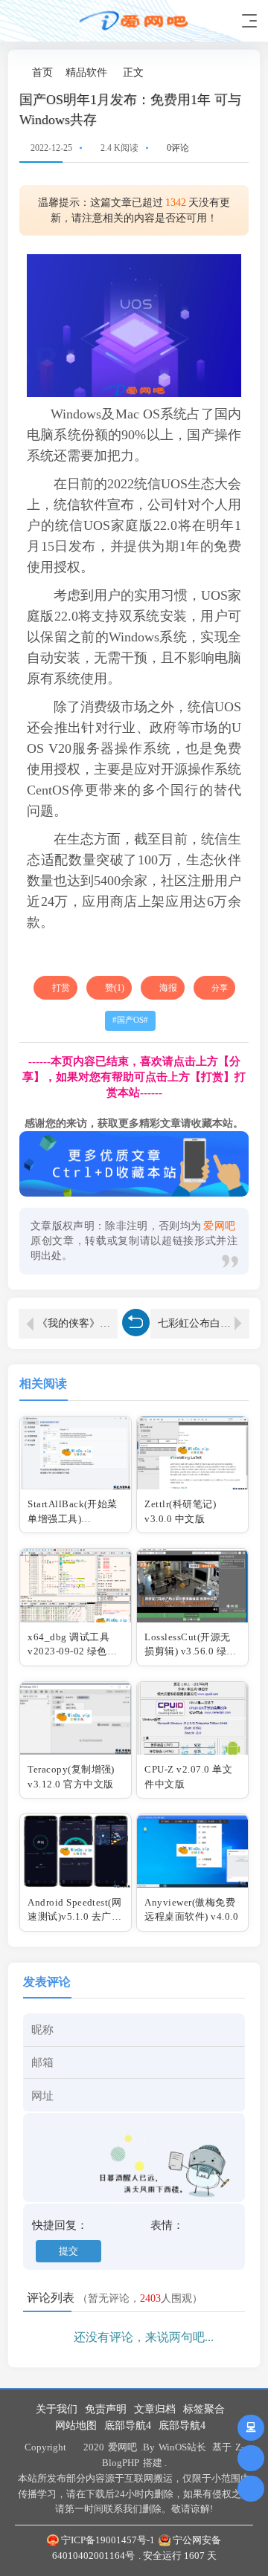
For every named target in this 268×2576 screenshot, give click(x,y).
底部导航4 (128, 2425)
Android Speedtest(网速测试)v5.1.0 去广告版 (74, 1917)
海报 (168, 988)
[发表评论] (251, 2458)
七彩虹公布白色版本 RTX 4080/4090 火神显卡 (204, 1323)
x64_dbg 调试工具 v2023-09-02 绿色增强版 (72, 1651)
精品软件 (86, 72)
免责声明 (106, 2409)
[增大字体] (242, 72)
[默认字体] (227, 72)
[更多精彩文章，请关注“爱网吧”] (134, 1163)
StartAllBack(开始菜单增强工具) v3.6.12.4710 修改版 (73, 1518)
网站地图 (76, 2425)
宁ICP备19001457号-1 (108, 2540)
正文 (133, 72)
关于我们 (57, 2409)
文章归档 (155, 2409)
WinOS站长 (182, 2447)
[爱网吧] (134, 20)
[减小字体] (211, 72)
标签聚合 (204, 2409)
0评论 (178, 148)
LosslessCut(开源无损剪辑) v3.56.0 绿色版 (190, 1651)
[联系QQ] (251, 2428)
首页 (42, 72)
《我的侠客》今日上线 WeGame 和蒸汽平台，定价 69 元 (77, 1323)
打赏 (61, 988)
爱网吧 (122, 2447)
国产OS (130, 1020)
